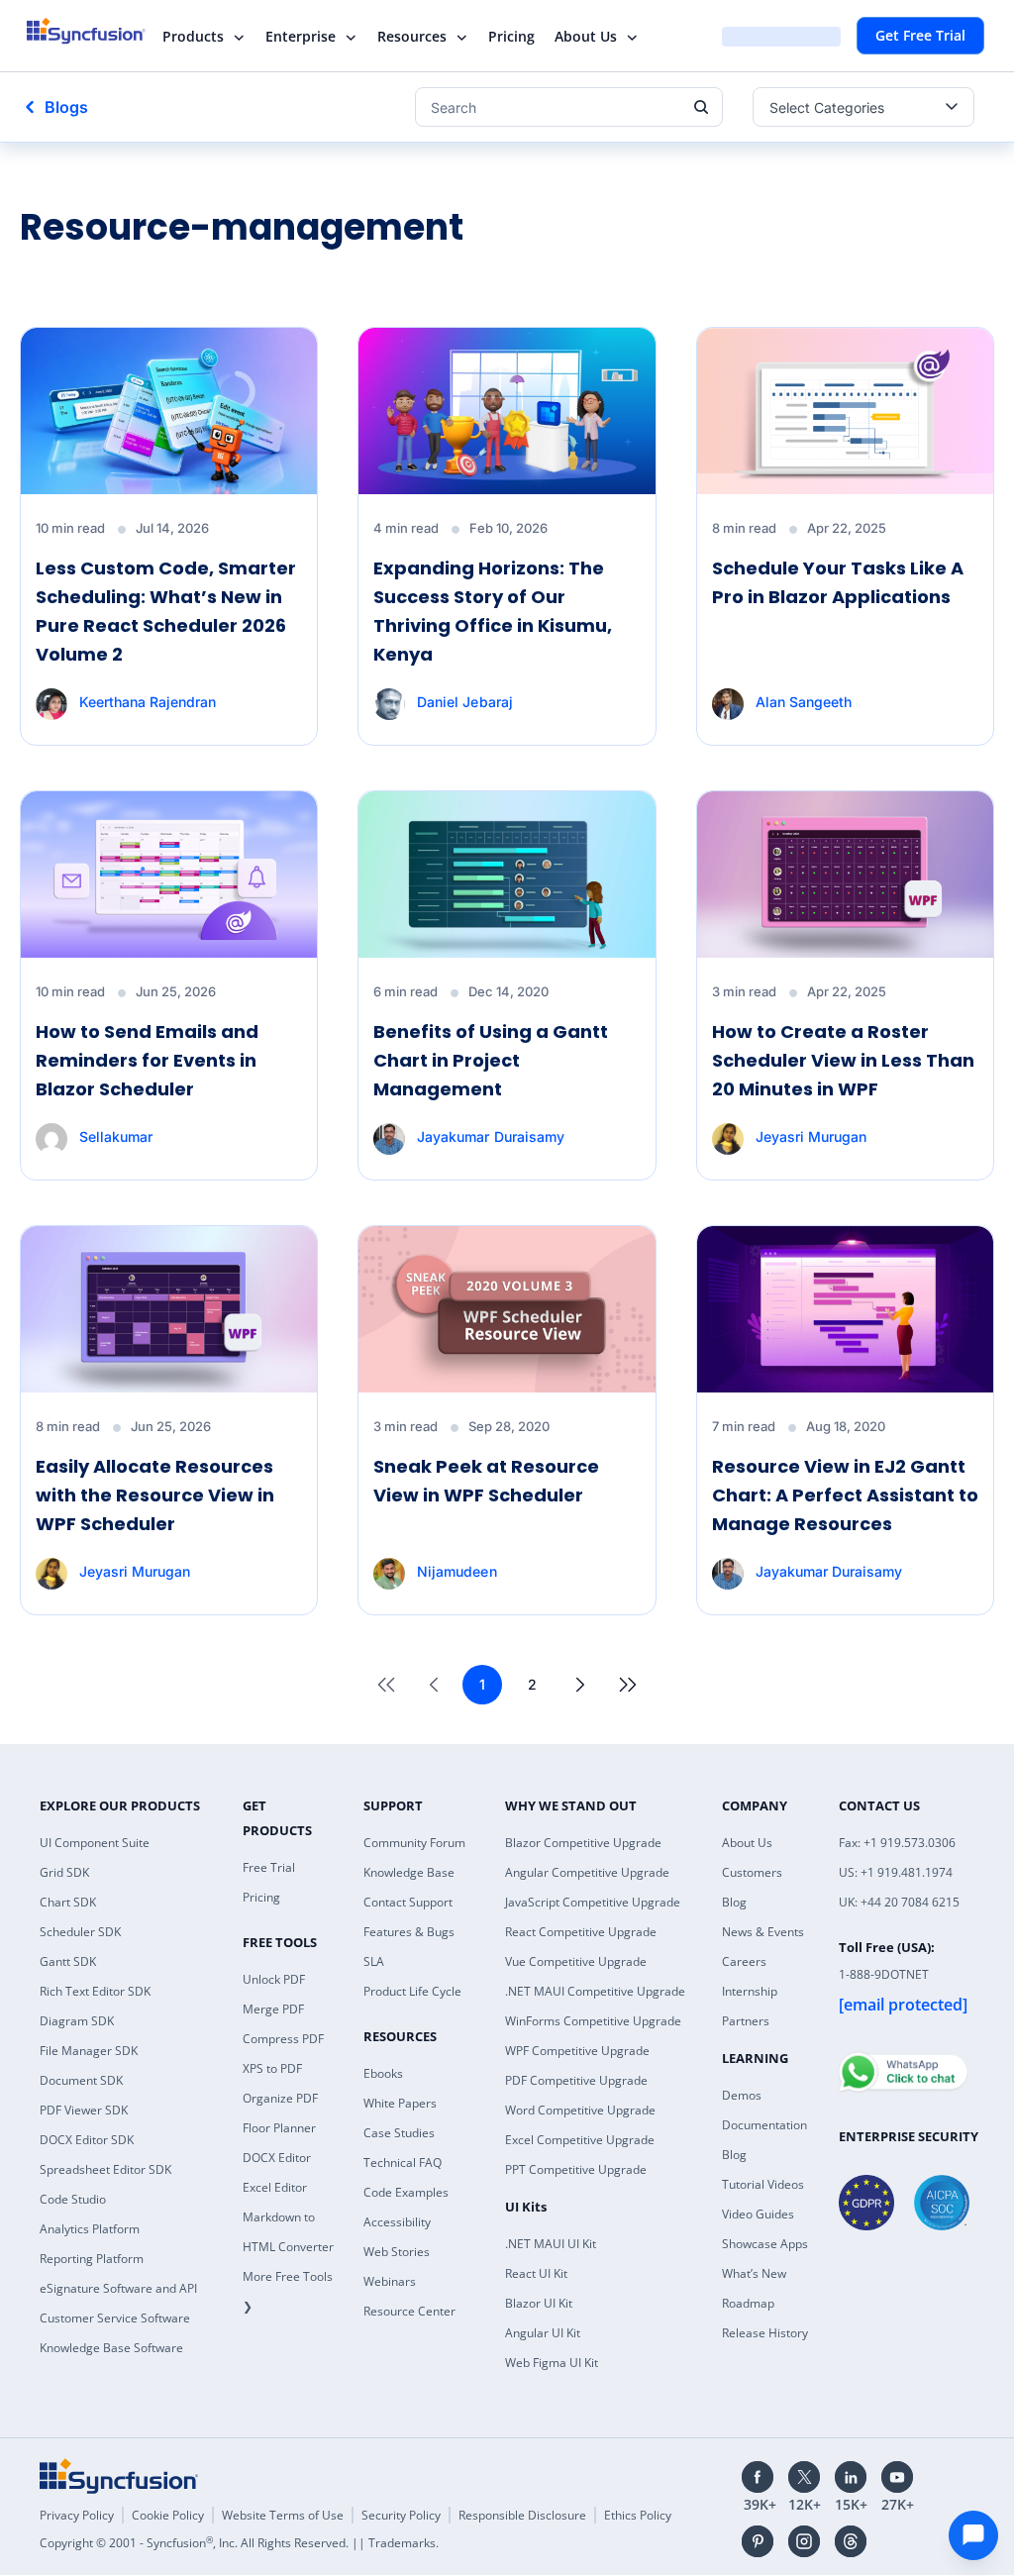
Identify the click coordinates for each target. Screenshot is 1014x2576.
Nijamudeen (456, 1571)
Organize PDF (280, 2098)
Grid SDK (64, 1872)
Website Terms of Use (283, 2515)
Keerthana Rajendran (148, 702)
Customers (752, 1872)
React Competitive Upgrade (581, 1932)
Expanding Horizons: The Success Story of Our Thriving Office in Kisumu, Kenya (493, 611)
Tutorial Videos (763, 2184)
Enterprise (301, 36)
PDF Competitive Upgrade (576, 2080)
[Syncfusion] (119, 2476)
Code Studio (73, 2199)
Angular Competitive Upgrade (587, 1872)
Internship (750, 1991)
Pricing (511, 36)
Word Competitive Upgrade (580, 2110)
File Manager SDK (89, 2051)
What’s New (754, 2273)
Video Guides (758, 2214)
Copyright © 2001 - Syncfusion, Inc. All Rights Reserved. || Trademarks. (239, 2543)
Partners (746, 2021)
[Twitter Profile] (804, 2477)
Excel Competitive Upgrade (580, 2140)
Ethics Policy (638, 2515)
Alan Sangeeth (804, 702)
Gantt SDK (68, 1961)
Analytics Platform (90, 2229)
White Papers (400, 2103)
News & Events (763, 1932)
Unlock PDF (274, 1979)
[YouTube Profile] (897, 2477)
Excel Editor (275, 2187)
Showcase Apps (765, 2244)
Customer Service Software (115, 2318)
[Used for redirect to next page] (580, 1685)
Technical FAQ (403, 2163)
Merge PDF (273, 2009)
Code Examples (406, 2192)
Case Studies (399, 2133)
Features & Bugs (409, 1932)
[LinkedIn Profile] (851, 2477)
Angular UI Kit (543, 2333)
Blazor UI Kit (539, 2303)
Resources (412, 36)
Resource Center (409, 2311)
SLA (374, 1961)
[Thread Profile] (851, 2541)
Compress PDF (283, 2039)
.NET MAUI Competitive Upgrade (595, 1991)
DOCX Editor (277, 2158)
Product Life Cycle (412, 1991)
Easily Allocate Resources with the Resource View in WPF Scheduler (155, 1495)
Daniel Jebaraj (464, 702)
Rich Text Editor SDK (95, 1991)
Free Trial (269, 1867)
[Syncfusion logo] (99, 31)
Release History (765, 2333)
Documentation (764, 2125)
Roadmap (748, 2303)
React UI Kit (536, 2273)
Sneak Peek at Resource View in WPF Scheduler (486, 1481)
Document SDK (81, 2080)
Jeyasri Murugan (811, 1136)
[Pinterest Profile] (758, 2541)
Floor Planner (279, 2128)
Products (193, 36)
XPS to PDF (272, 2068)
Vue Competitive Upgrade (576, 1961)
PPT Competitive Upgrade (576, 2169)
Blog (734, 1902)
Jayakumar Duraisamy (490, 1136)
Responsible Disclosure (522, 2515)
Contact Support (408, 1902)
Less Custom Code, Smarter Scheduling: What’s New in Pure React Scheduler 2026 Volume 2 (166, 611)
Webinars (390, 2281)
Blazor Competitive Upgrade (583, 1843)
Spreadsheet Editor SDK (105, 2169)
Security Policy (401, 2515)
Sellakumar (116, 1136)
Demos (742, 2095)
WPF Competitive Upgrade (577, 2051)
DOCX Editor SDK (87, 2140)
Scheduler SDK (80, 1932)
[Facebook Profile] (758, 2477)
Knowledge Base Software (111, 2348)
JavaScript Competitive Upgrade (593, 1902)
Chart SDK (68, 1902)
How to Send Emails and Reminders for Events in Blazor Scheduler (147, 1060)
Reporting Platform (92, 2259)
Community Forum (414, 1843)
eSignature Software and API (118, 2288)
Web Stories (397, 2252)
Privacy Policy (77, 2515)
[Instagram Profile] (804, 2541)
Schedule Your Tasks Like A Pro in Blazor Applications (838, 582)
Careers (744, 1961)
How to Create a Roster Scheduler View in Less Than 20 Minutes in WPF (843, 1060)
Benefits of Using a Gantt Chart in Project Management (491, 1060)
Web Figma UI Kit (552, 2363)
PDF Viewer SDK (84, 2110)
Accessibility (397, 2222)
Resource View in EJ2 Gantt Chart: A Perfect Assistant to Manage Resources (845, 1495)
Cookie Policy (168, 2515)
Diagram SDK (77, 2021)
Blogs (66, 107)
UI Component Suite (95, 1843)
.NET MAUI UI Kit (551, 2244)
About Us (586, 36)
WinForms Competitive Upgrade (593, 2021)
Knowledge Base (409, 1872)
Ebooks (383, 2073)
